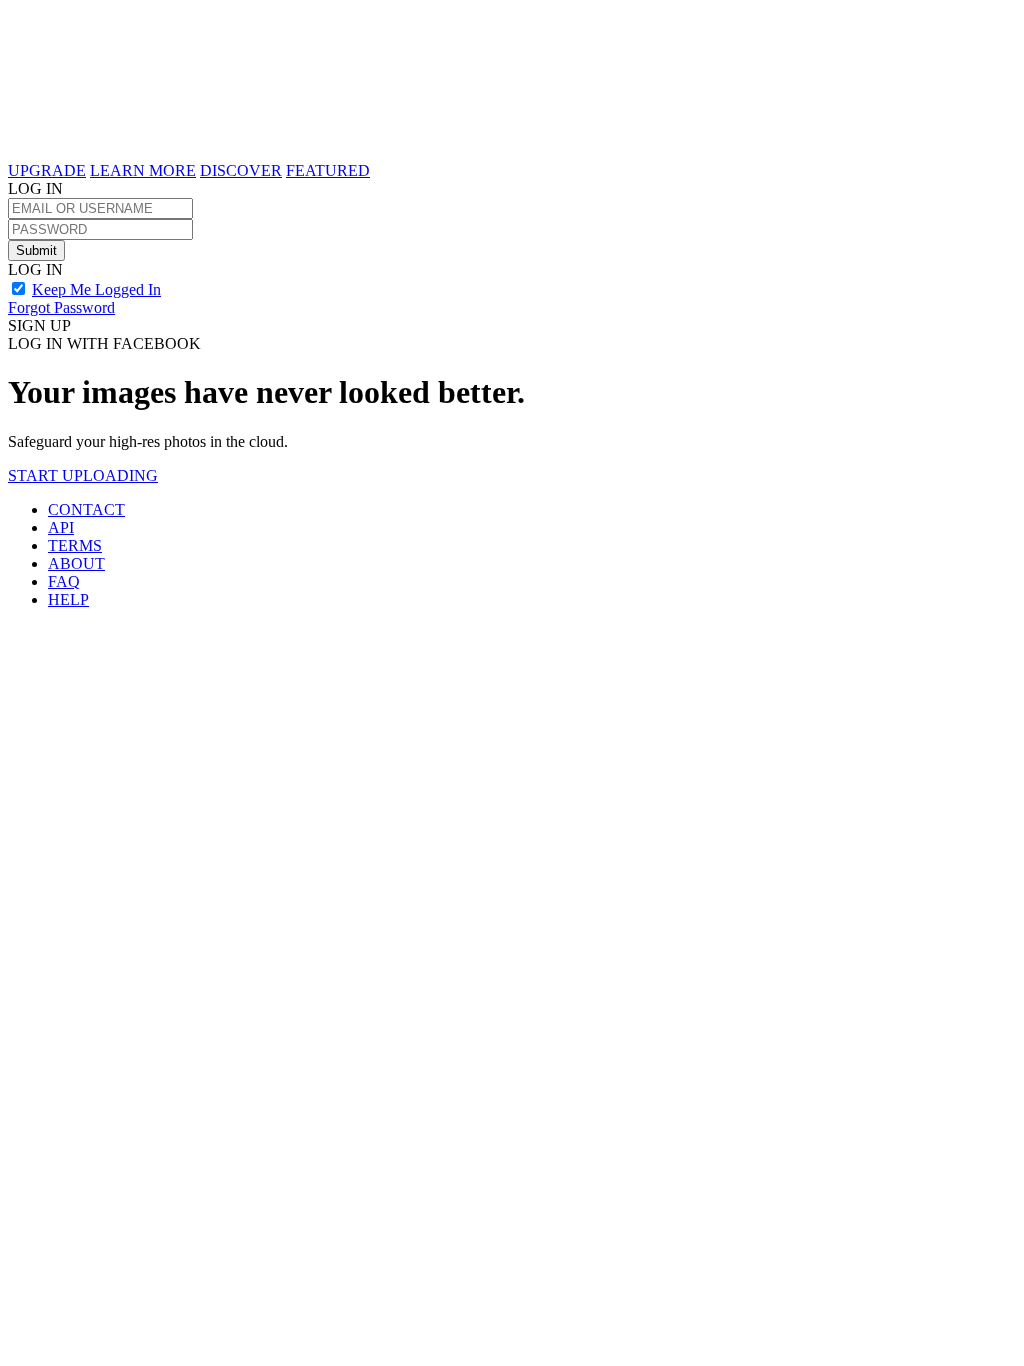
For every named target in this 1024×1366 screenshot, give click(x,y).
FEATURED (328, 170)
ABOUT (76, 563)
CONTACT (86, 509)
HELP (68, 599)
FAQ (64, 581)
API (61, 527)
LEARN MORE (143, 170)
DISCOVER (241, 170)
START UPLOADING (83, 475)
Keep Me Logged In (96, 289)
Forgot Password (61, 307)
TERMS (75, 545)
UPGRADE (47, 170)
